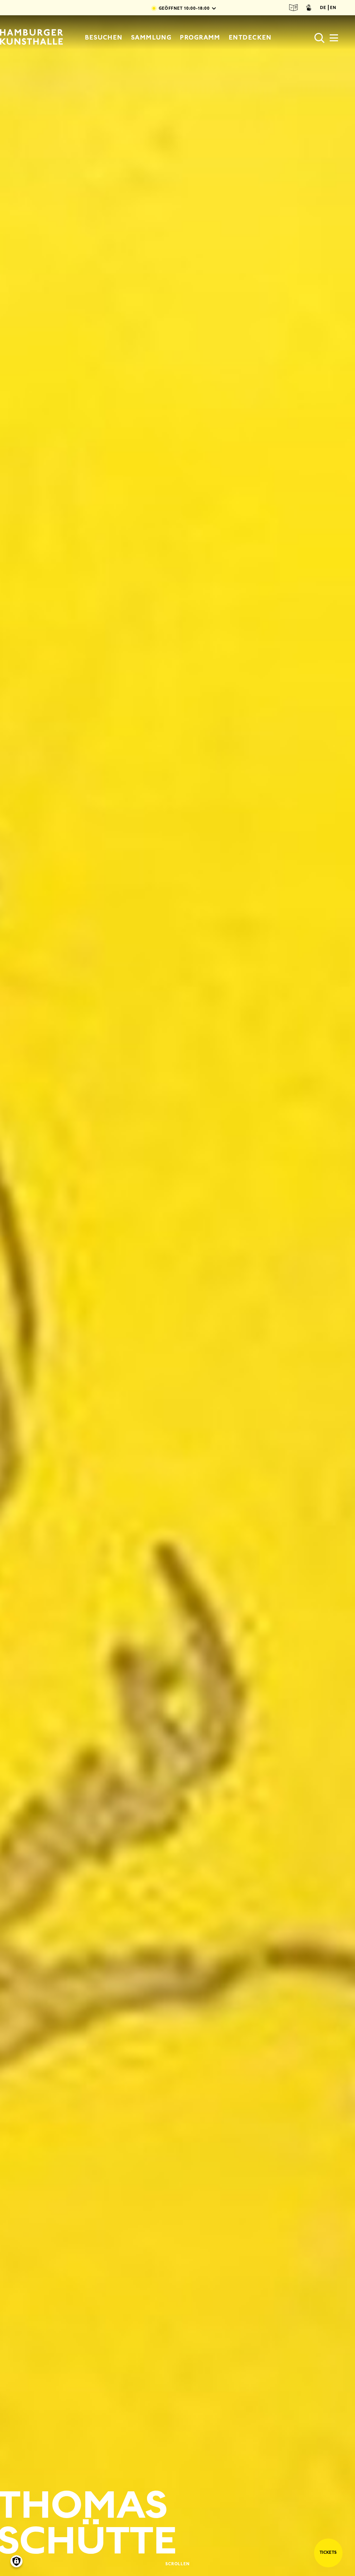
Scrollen (178, 2564)
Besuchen (104, 37)
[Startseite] (32, 38)
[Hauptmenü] (334, 40)
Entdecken (250, 37)
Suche (320, 38)
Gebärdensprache (309, 8)
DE (323, 8)
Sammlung (151, 37)
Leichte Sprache (294, 8)
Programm (200, 37)
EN (333, 8)
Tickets (328, 2552)
